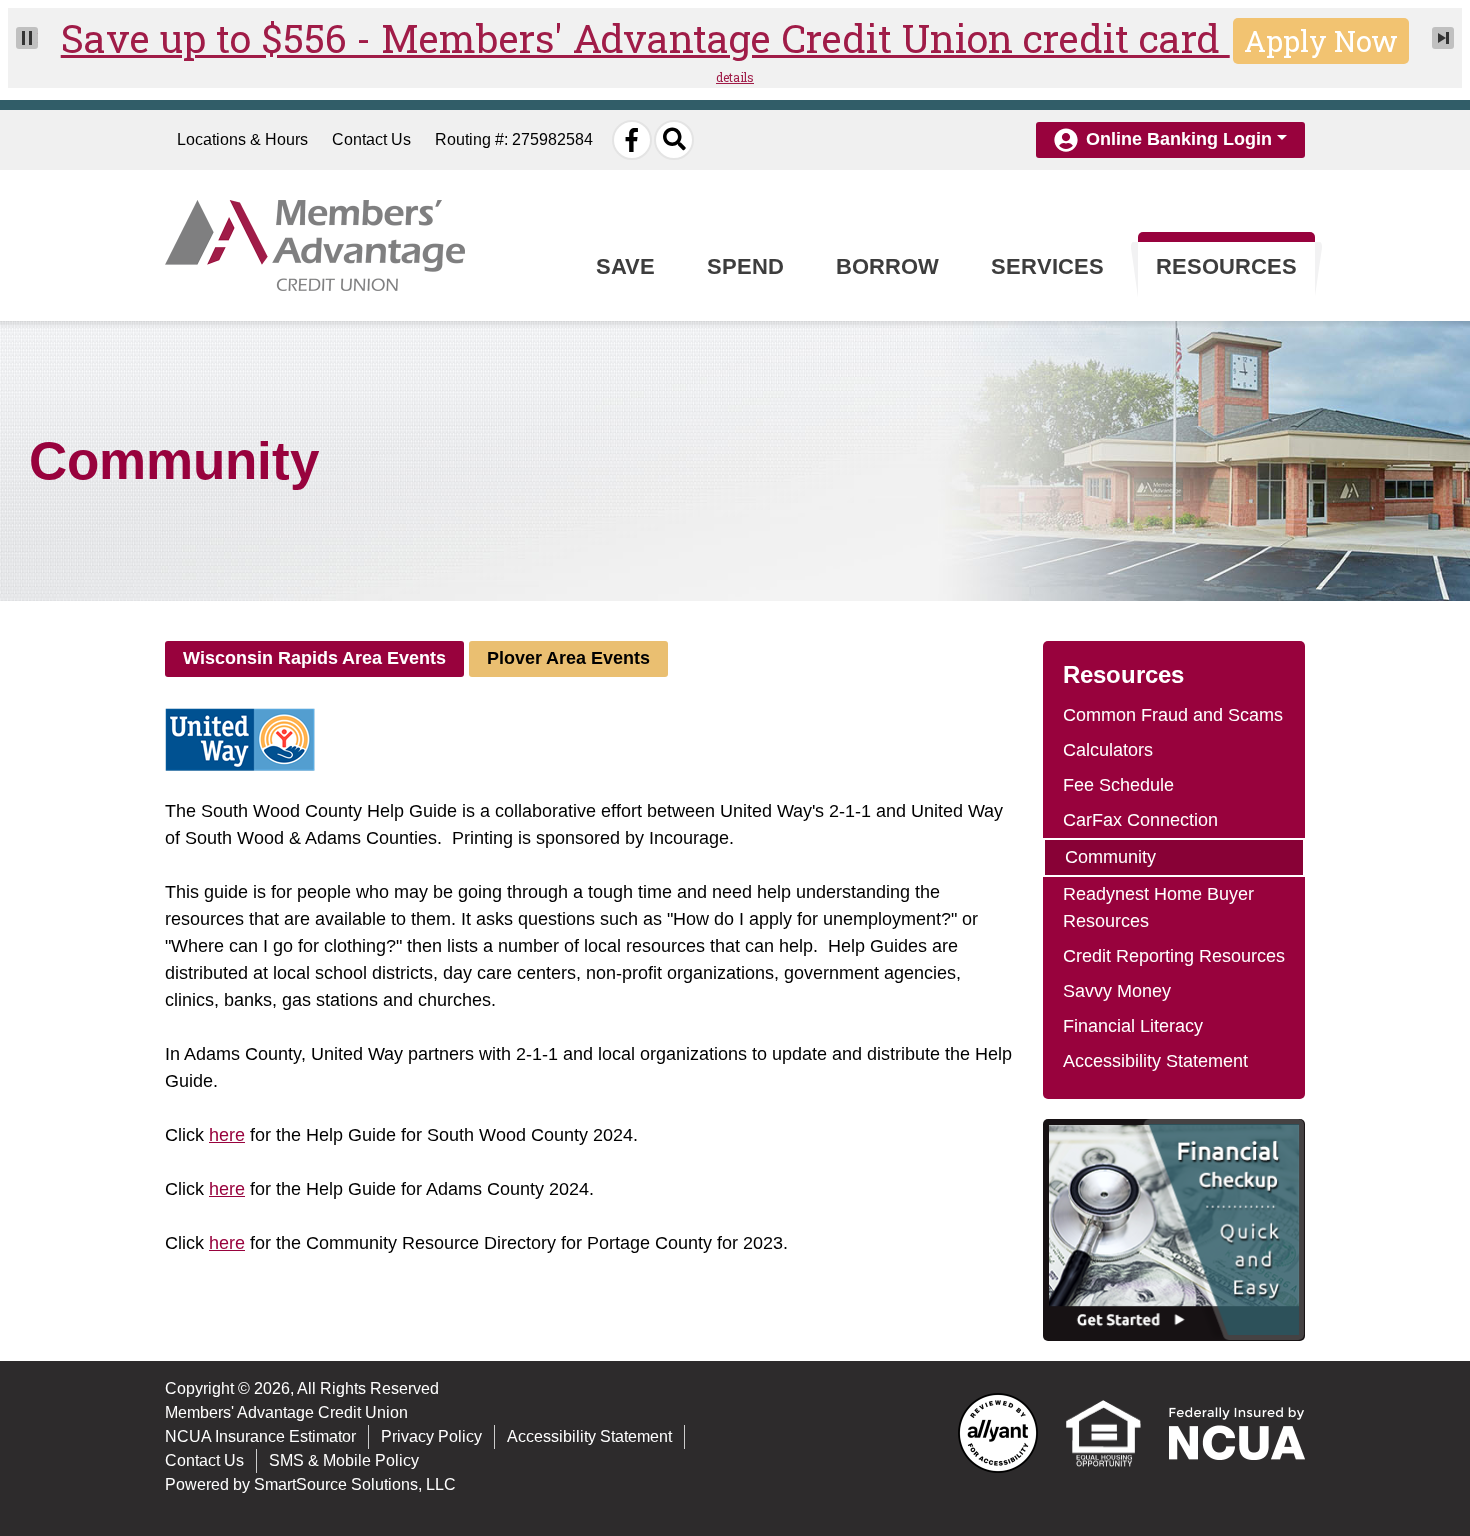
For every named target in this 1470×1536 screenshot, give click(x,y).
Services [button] (1047, 266)
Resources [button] (1226, 266)
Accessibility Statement (1155, 1061)
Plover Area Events (568, 658)
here (227, 1135)
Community (1110, 857)
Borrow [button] (887, 266)
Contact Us (371, 139)
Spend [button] (745, 266)
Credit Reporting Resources (1174, 956)
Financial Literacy (1133, 1026)
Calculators (1108, 750)
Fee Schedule (1118, 785)
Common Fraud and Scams (1173, 715)
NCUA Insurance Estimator (260, 1436)
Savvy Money (1117, 991)
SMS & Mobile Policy (344, 1460)
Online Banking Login (1179, 139)
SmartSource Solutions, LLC (355, 1484)
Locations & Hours (242, 139)
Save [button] (625, 266)
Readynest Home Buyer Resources (1158, 907)
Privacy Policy (431, 1436)
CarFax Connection (1140, 820)
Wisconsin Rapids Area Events (314, 658)
